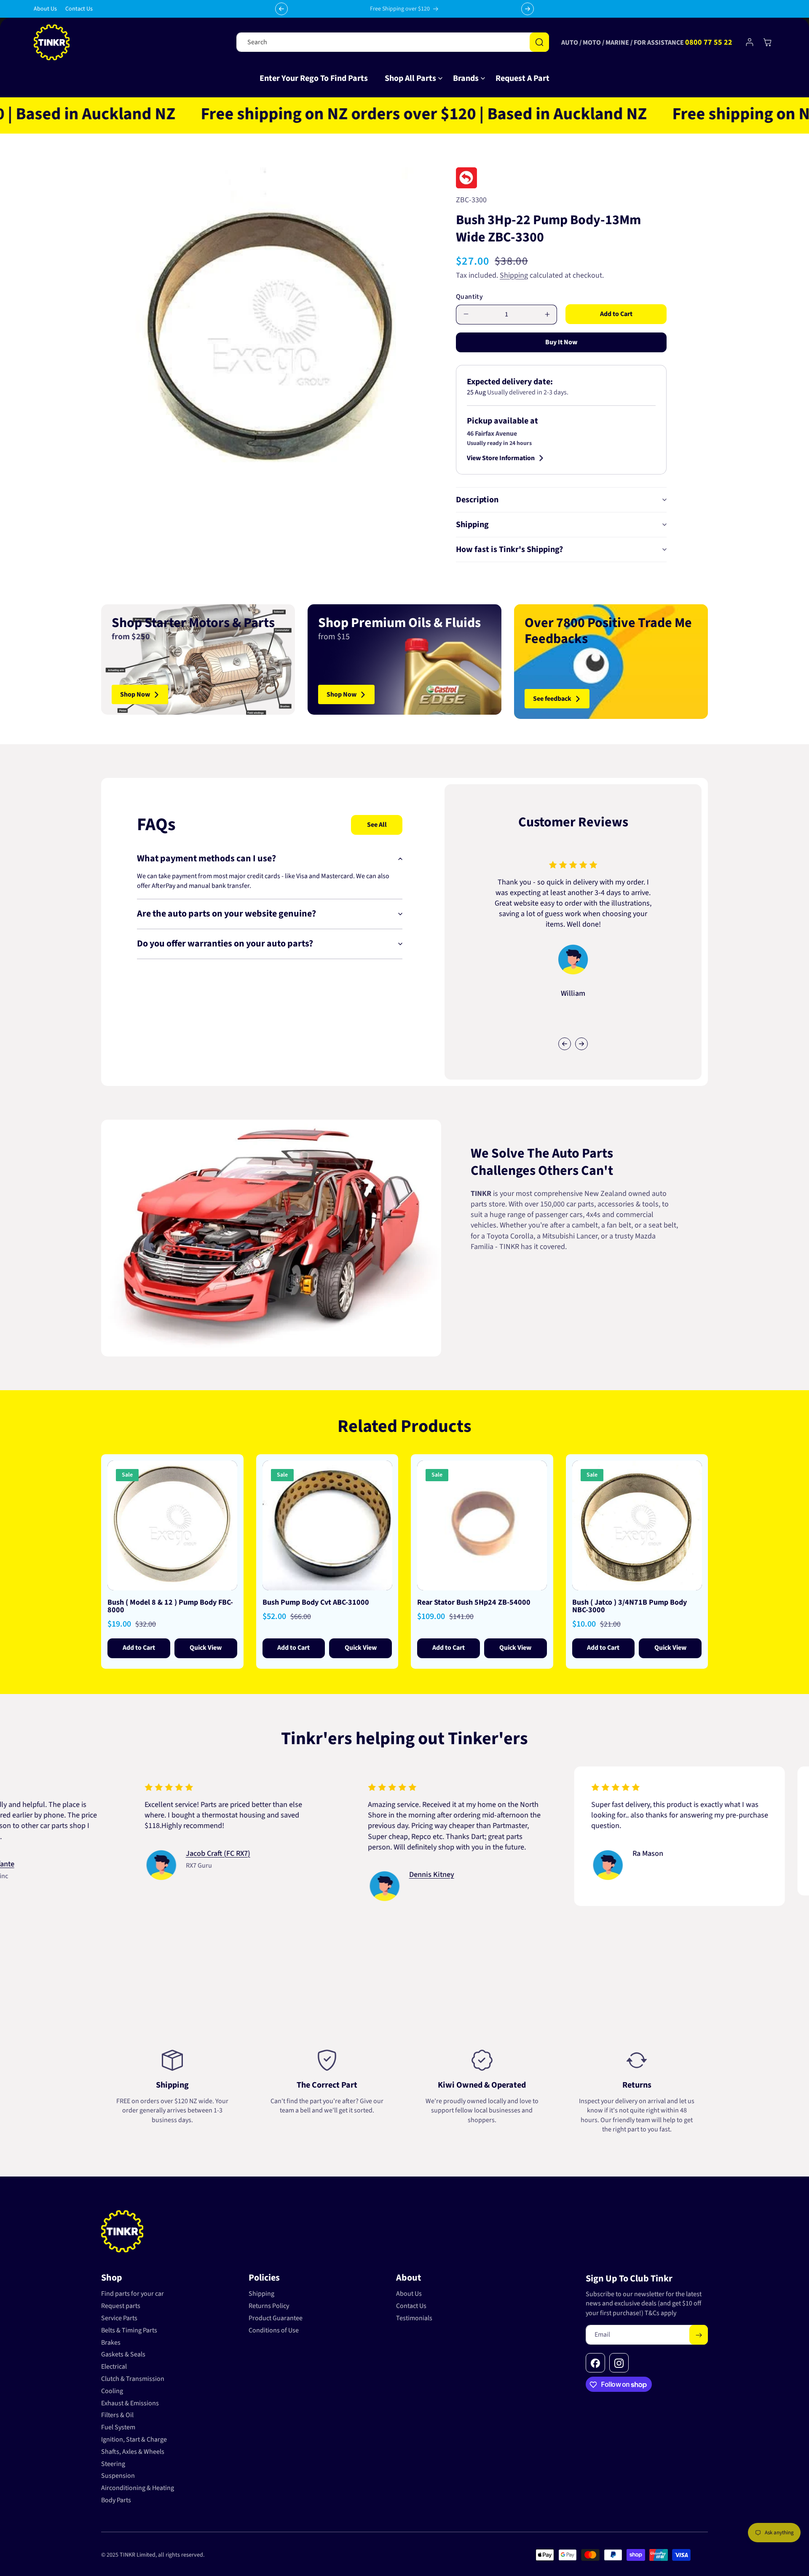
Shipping (514, 275)
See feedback (552, 699)
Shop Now (135, 694)
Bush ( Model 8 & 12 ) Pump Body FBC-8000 (170, 1606)
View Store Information (501, 458)
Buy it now (561, 342)
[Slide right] (581, 1044)
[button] (410, 78)
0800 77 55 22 (709, 42)
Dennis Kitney (305, 1875)
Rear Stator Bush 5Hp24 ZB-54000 (474, 1603)
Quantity (469, 297)
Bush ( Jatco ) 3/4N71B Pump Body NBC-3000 (630, 1606)
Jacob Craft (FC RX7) (92, 1853)
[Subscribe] (699, 2335)
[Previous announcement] (281, 9)
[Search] (539, 42)
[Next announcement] (528, 9)
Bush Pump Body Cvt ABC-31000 (316, 1603)
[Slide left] (565, 1044)
